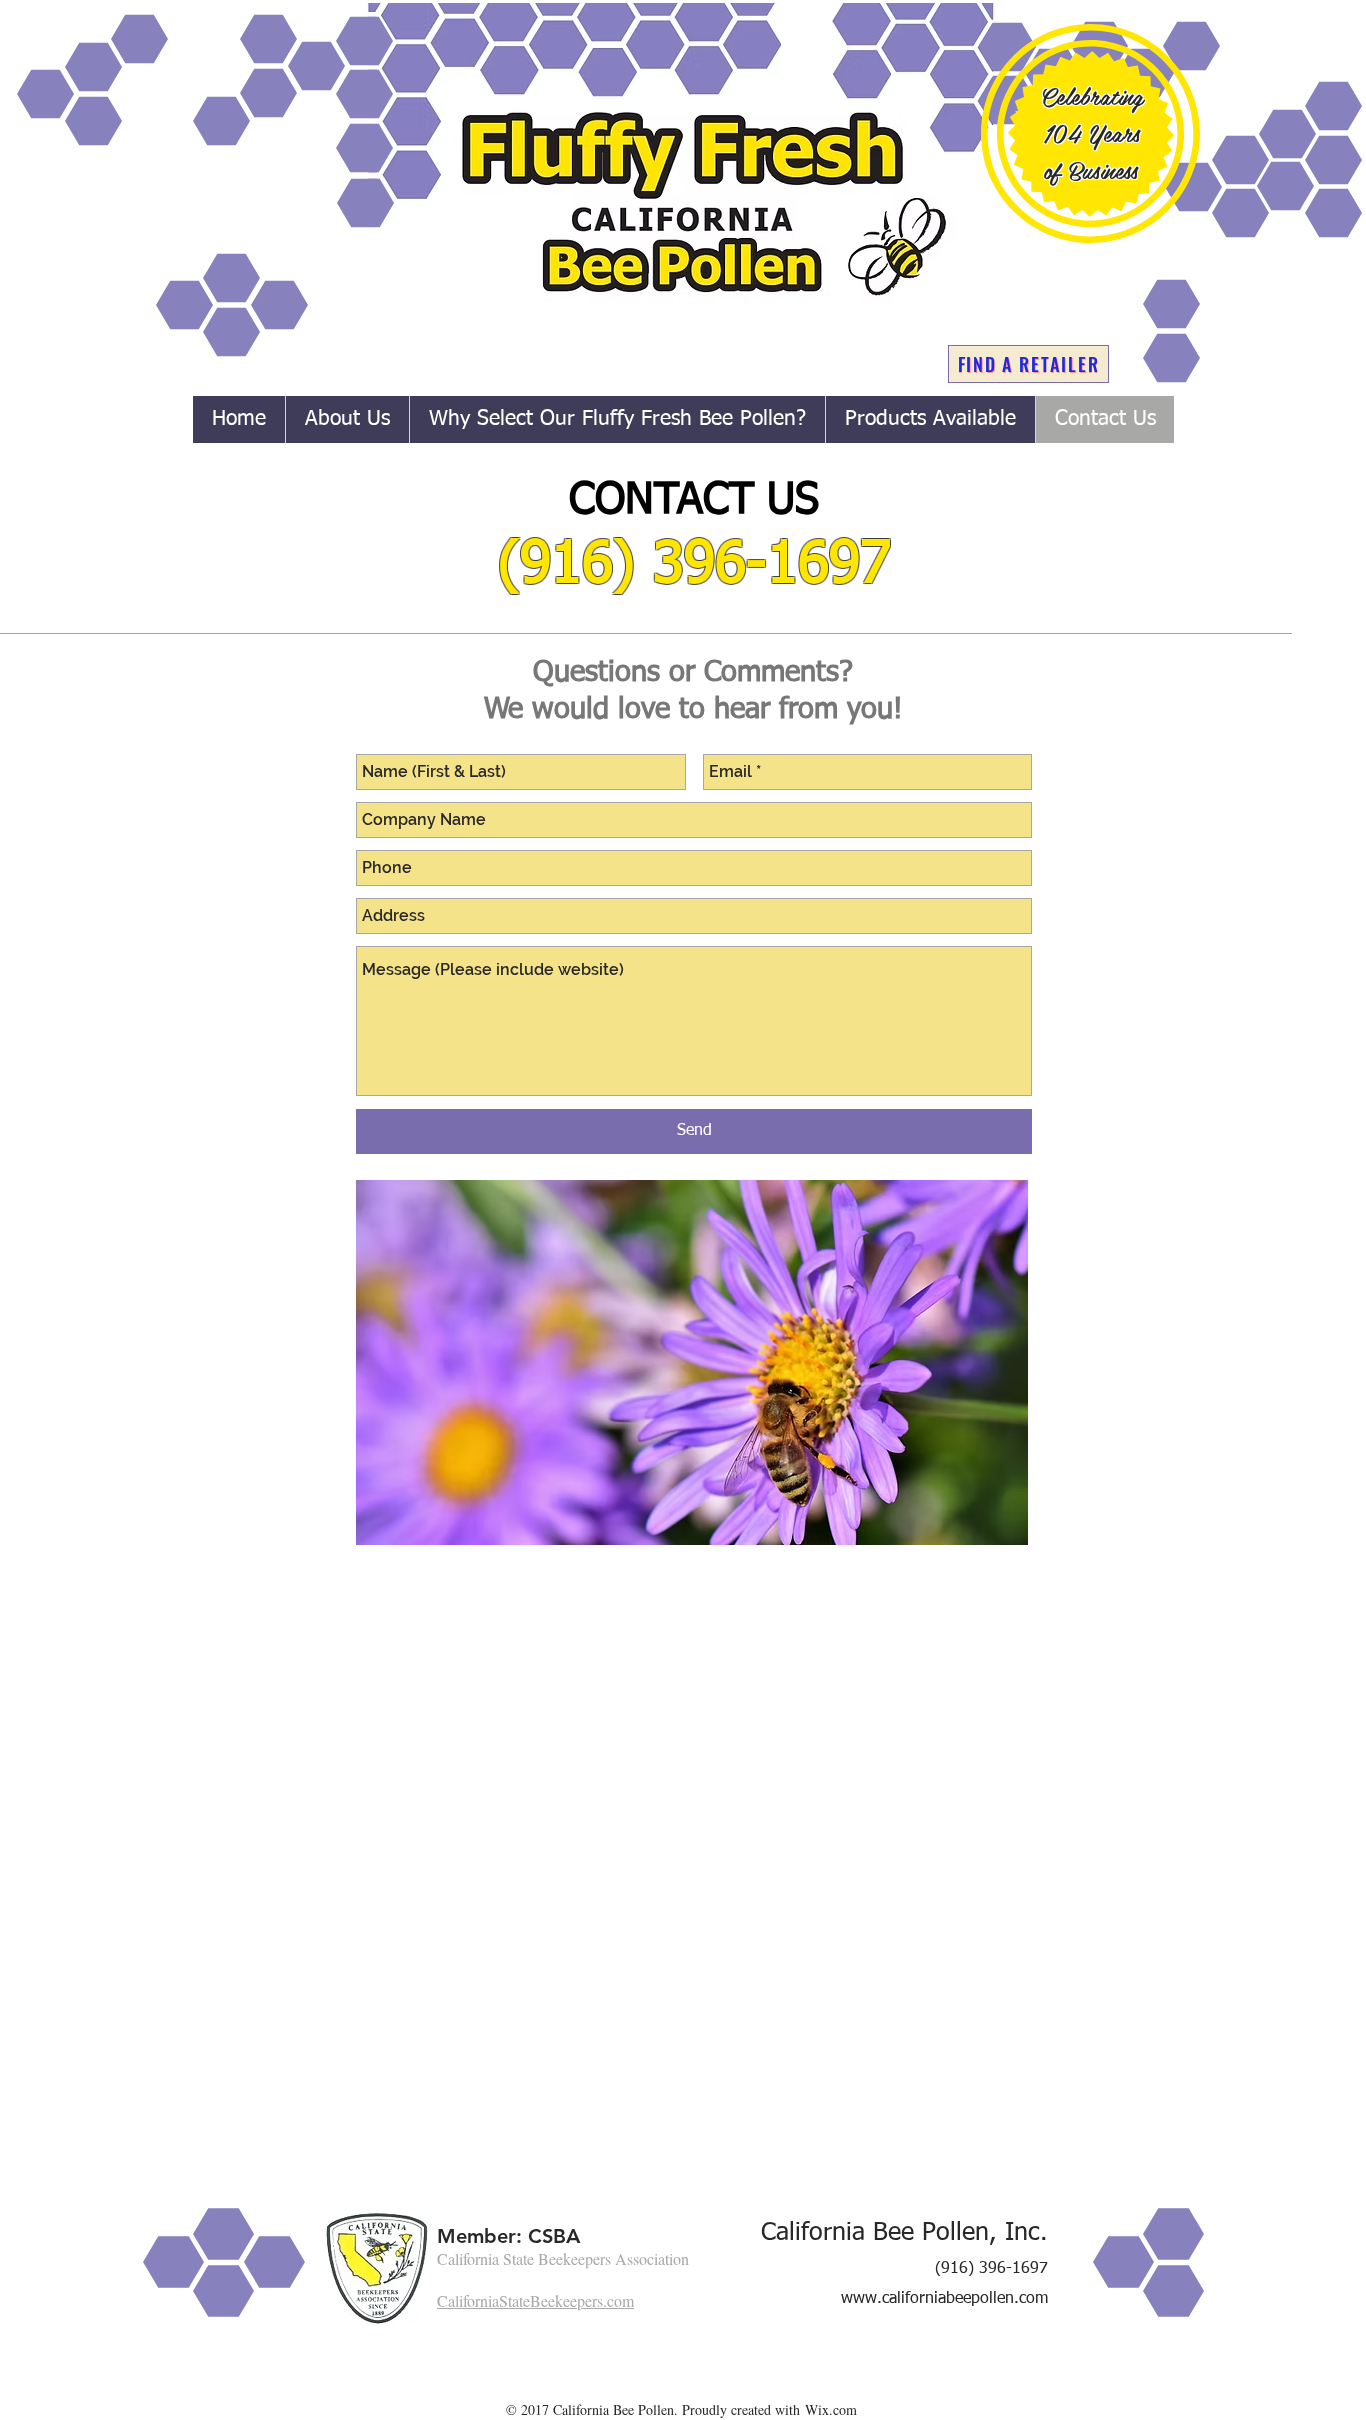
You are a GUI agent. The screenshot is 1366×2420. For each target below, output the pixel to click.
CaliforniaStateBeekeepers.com (535, 2300)
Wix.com (831, 2409)
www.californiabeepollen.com (944, 2299)
